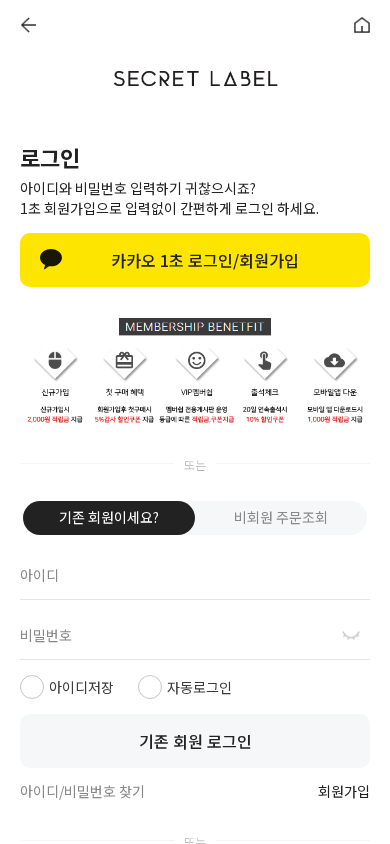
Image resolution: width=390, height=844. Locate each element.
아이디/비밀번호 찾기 (82, 791)
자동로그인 (199, 687)
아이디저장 (81, 687)
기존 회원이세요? (109, 517)
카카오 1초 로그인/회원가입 (205, 260)
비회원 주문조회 (281, 517)
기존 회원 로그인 (195, 741)
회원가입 (344, 791)
